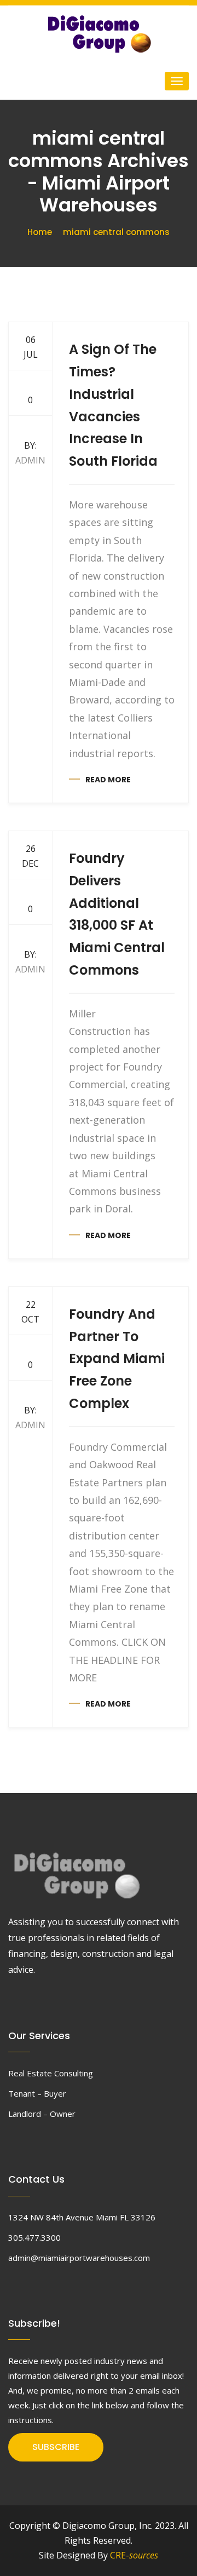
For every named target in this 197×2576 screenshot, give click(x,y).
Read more (108, 780)
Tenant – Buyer (37, 2093)
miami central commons (116, 232)
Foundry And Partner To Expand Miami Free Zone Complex (117, 1359)
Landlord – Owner (42, 2114)
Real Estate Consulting (51, 2073)
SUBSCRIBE (56, 2447)
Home (40, 232)
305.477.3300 (34, 2237)
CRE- (134, 2555)
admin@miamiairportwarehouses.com (79, 2258)
